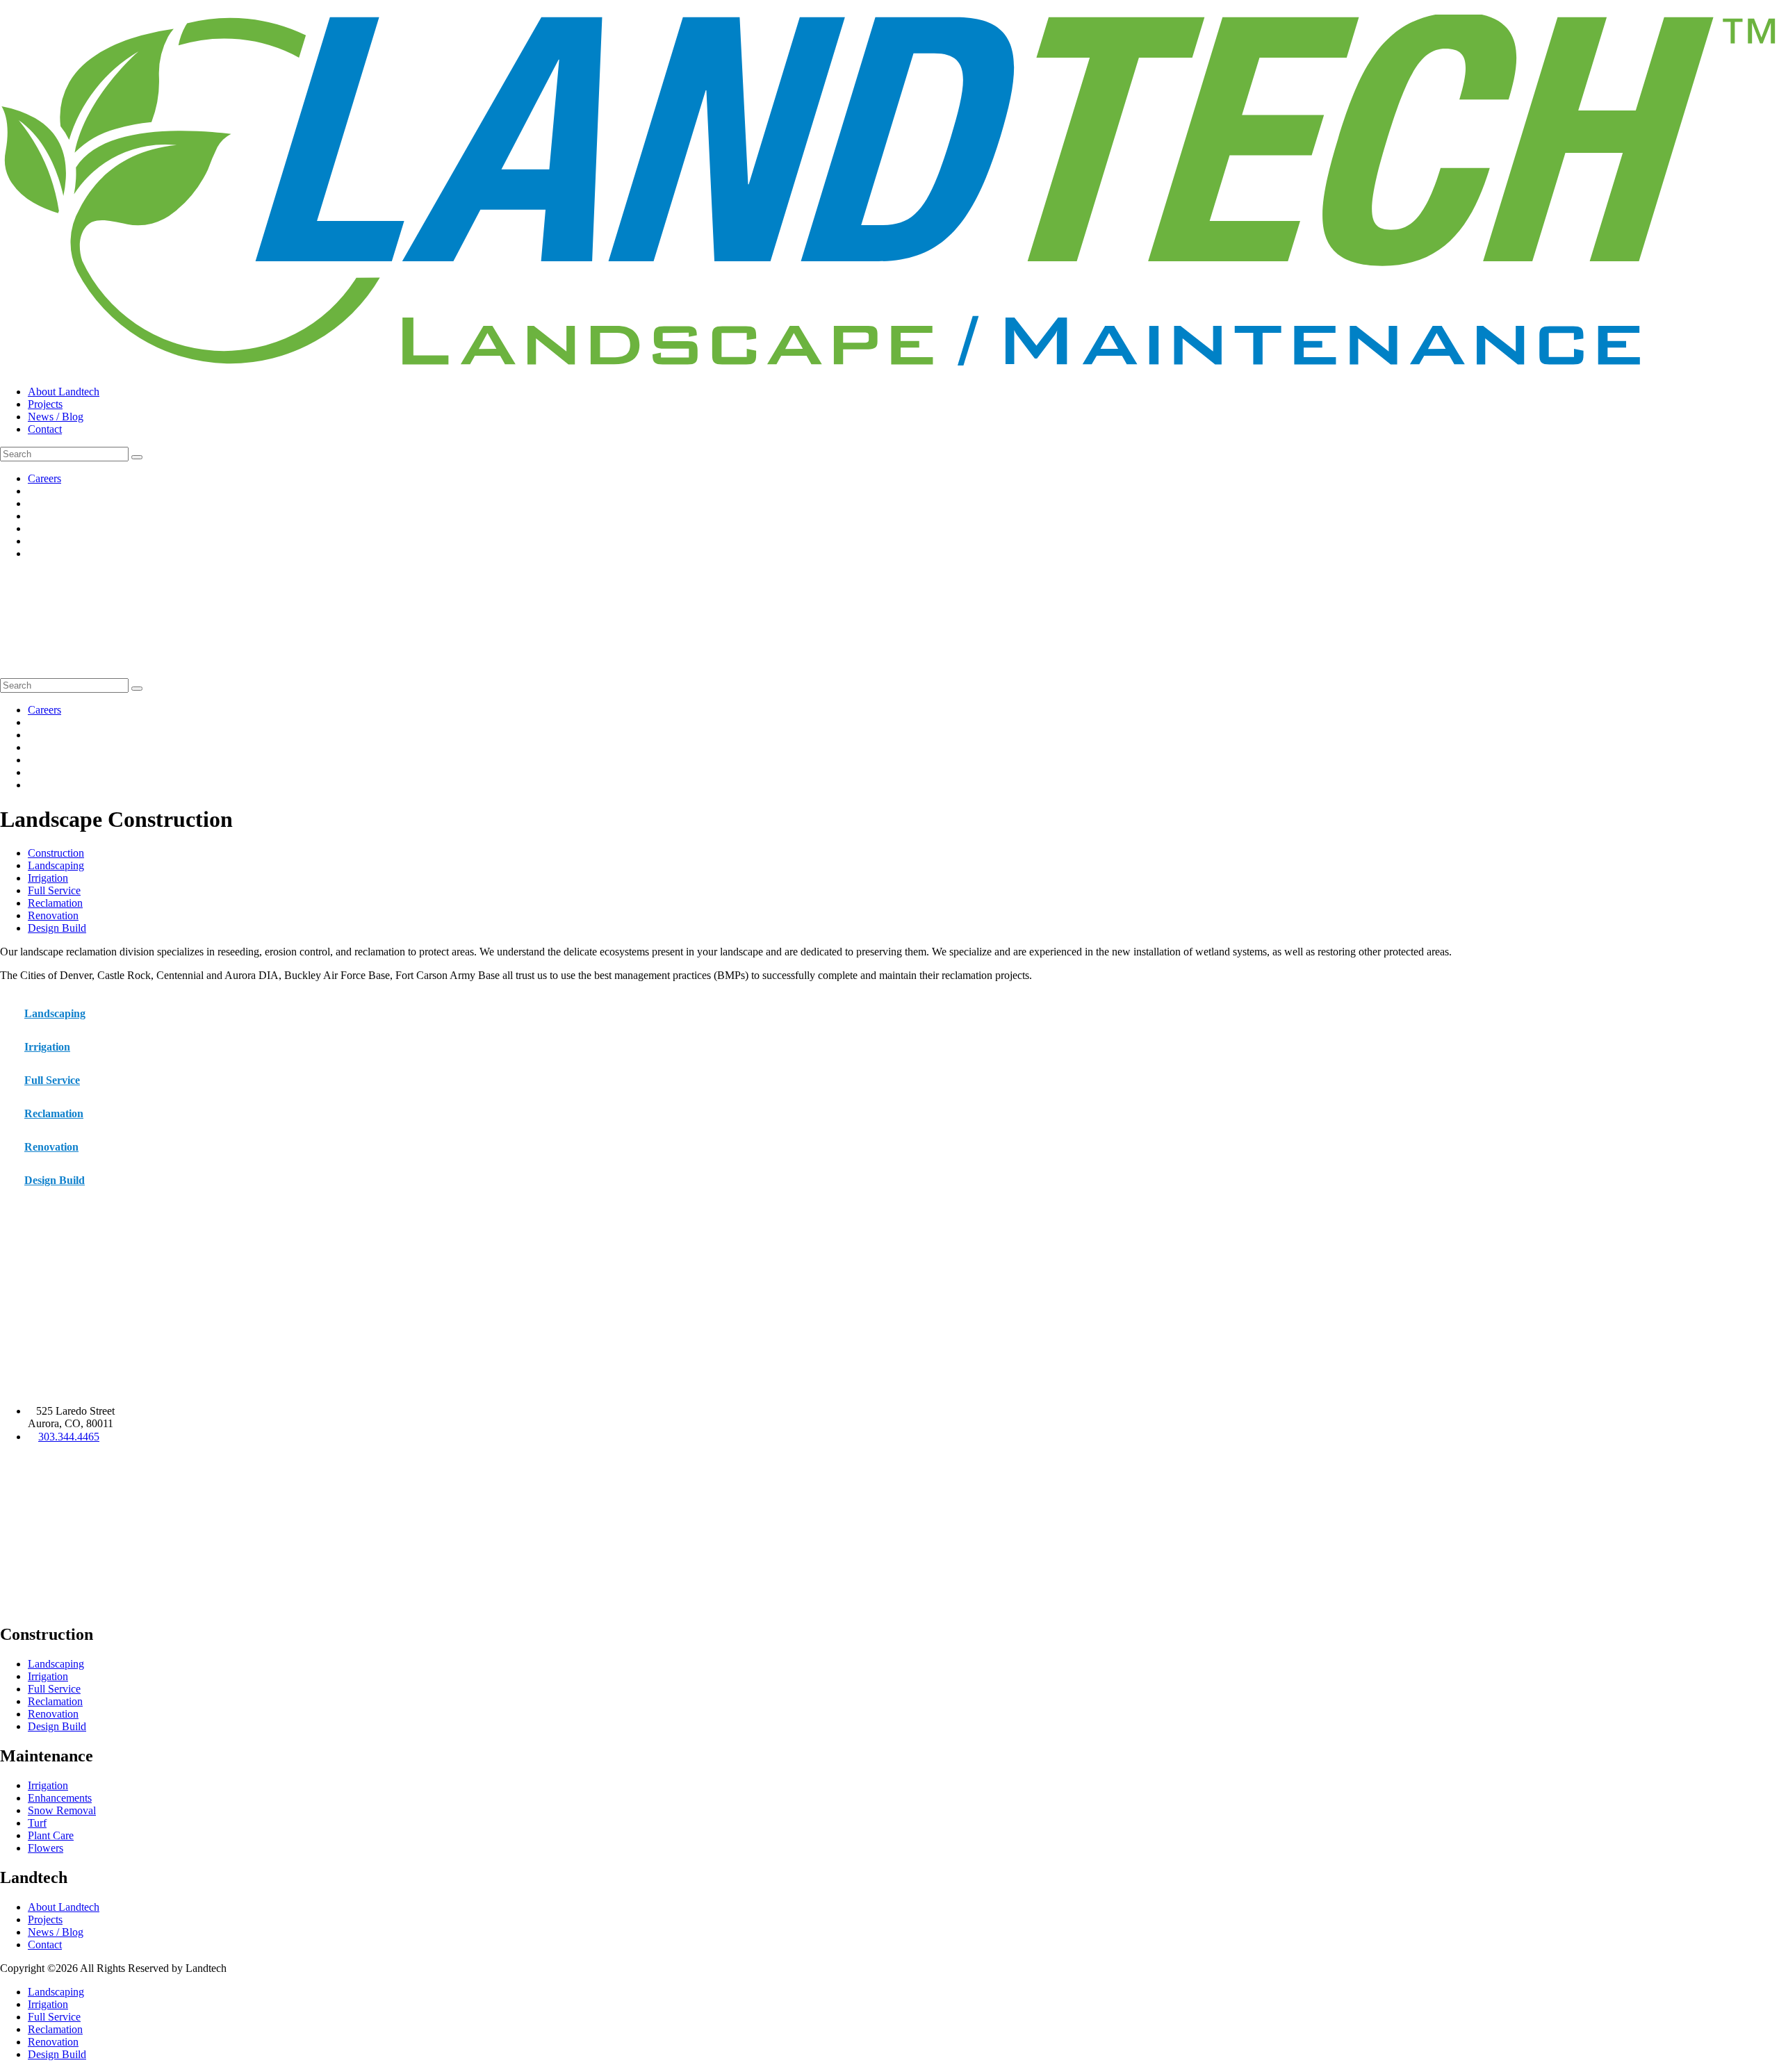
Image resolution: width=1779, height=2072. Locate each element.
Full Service (54, 890)
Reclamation (55, 903)
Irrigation (48, 878)
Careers (44, 478)
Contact (45, 429)
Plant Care (51, 1835)
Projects (45, 404)
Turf (37, 1823)
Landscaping (56, 865)
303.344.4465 (69, 1437)
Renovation (53, 915)
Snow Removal (62, 1810)
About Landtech (64, 392)
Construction (56, 853)
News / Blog (56, 417)
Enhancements (60, 1798)
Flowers (46, 1848)
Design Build (57, 928)
